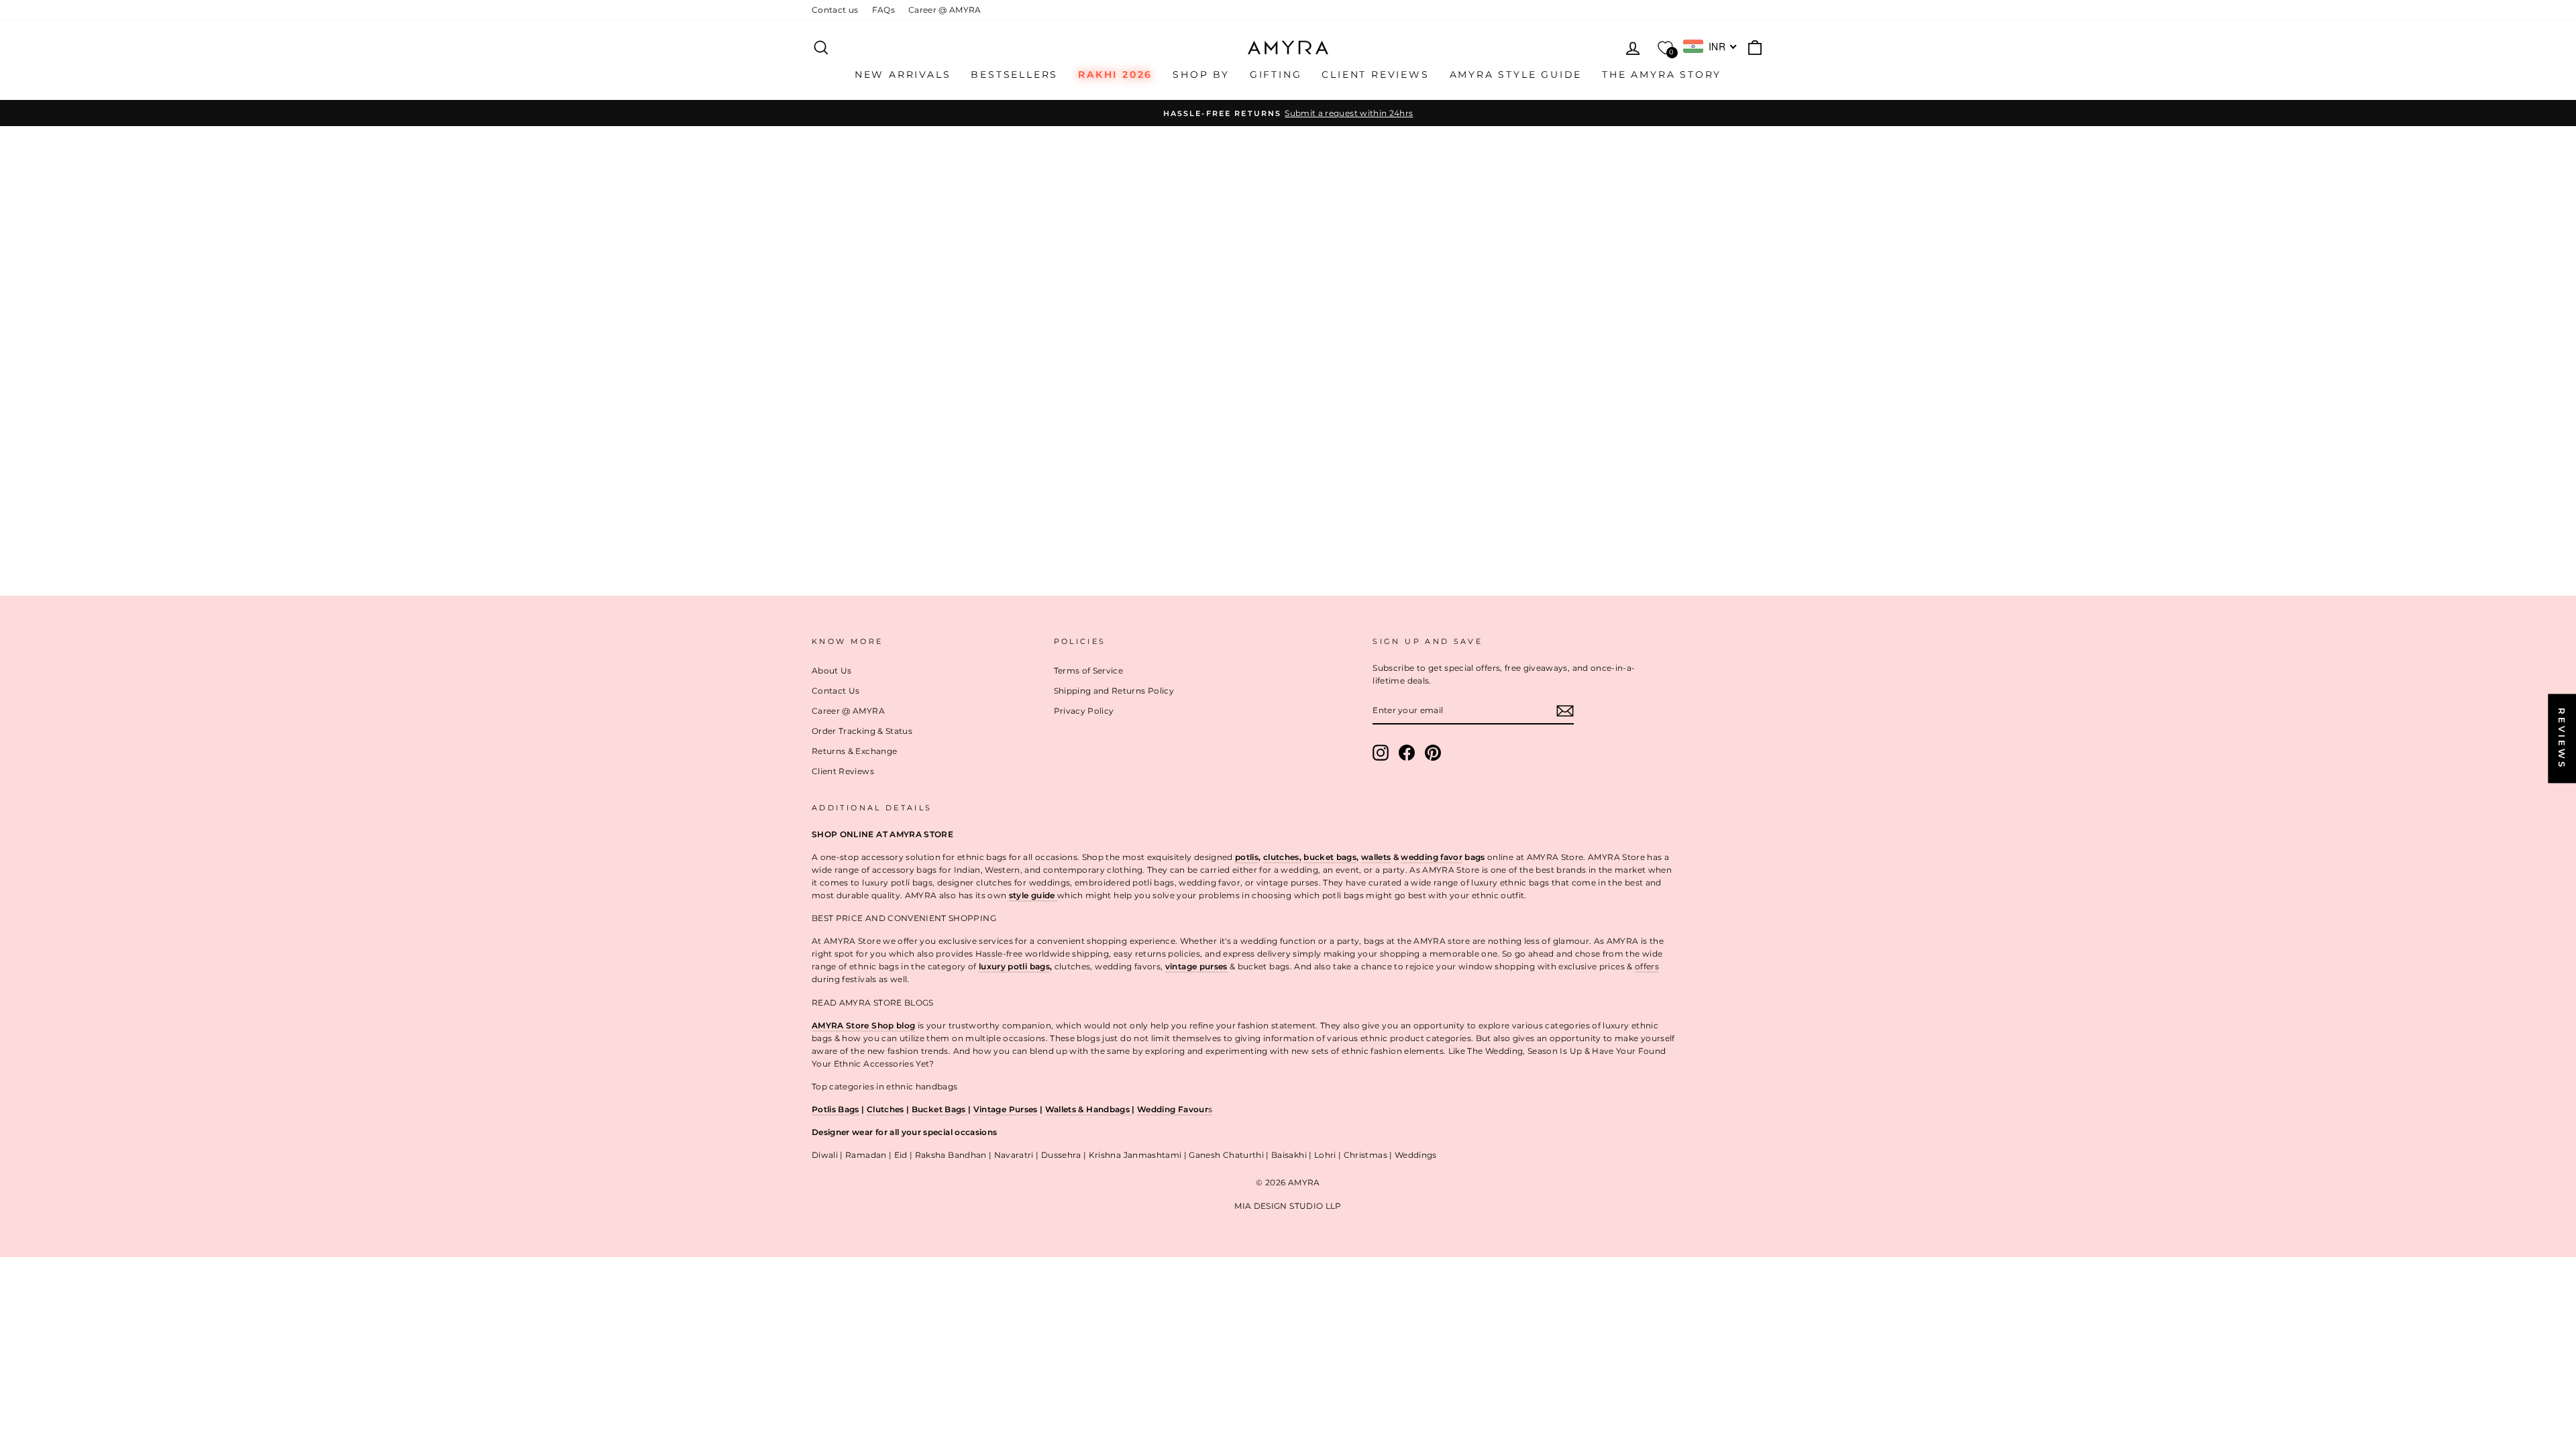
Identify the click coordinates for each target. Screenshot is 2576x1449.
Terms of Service (1089, 670)
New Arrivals (903, 74)
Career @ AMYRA (945, 10)
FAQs (883, 10)
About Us (832, 670)
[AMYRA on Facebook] (1407, 753)
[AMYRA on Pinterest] (1433, 753)
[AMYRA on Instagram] (1381, 753)
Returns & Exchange (854, 751)
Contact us (835, 10)
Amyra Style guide (1516, 74)
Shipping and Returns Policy (1114, 691)
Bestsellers (1014, 74)
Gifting (1276, 74)
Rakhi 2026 (1115, 74)
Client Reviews (1375, 74)
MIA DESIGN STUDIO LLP (1288, 1206)
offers (1647, 966)
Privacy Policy (1084, 711)
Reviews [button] (2562, 738)
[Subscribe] (1565, 710)
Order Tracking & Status (862, 731)
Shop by (1201, 74)
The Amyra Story (1662, 74)
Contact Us (836, 691)
